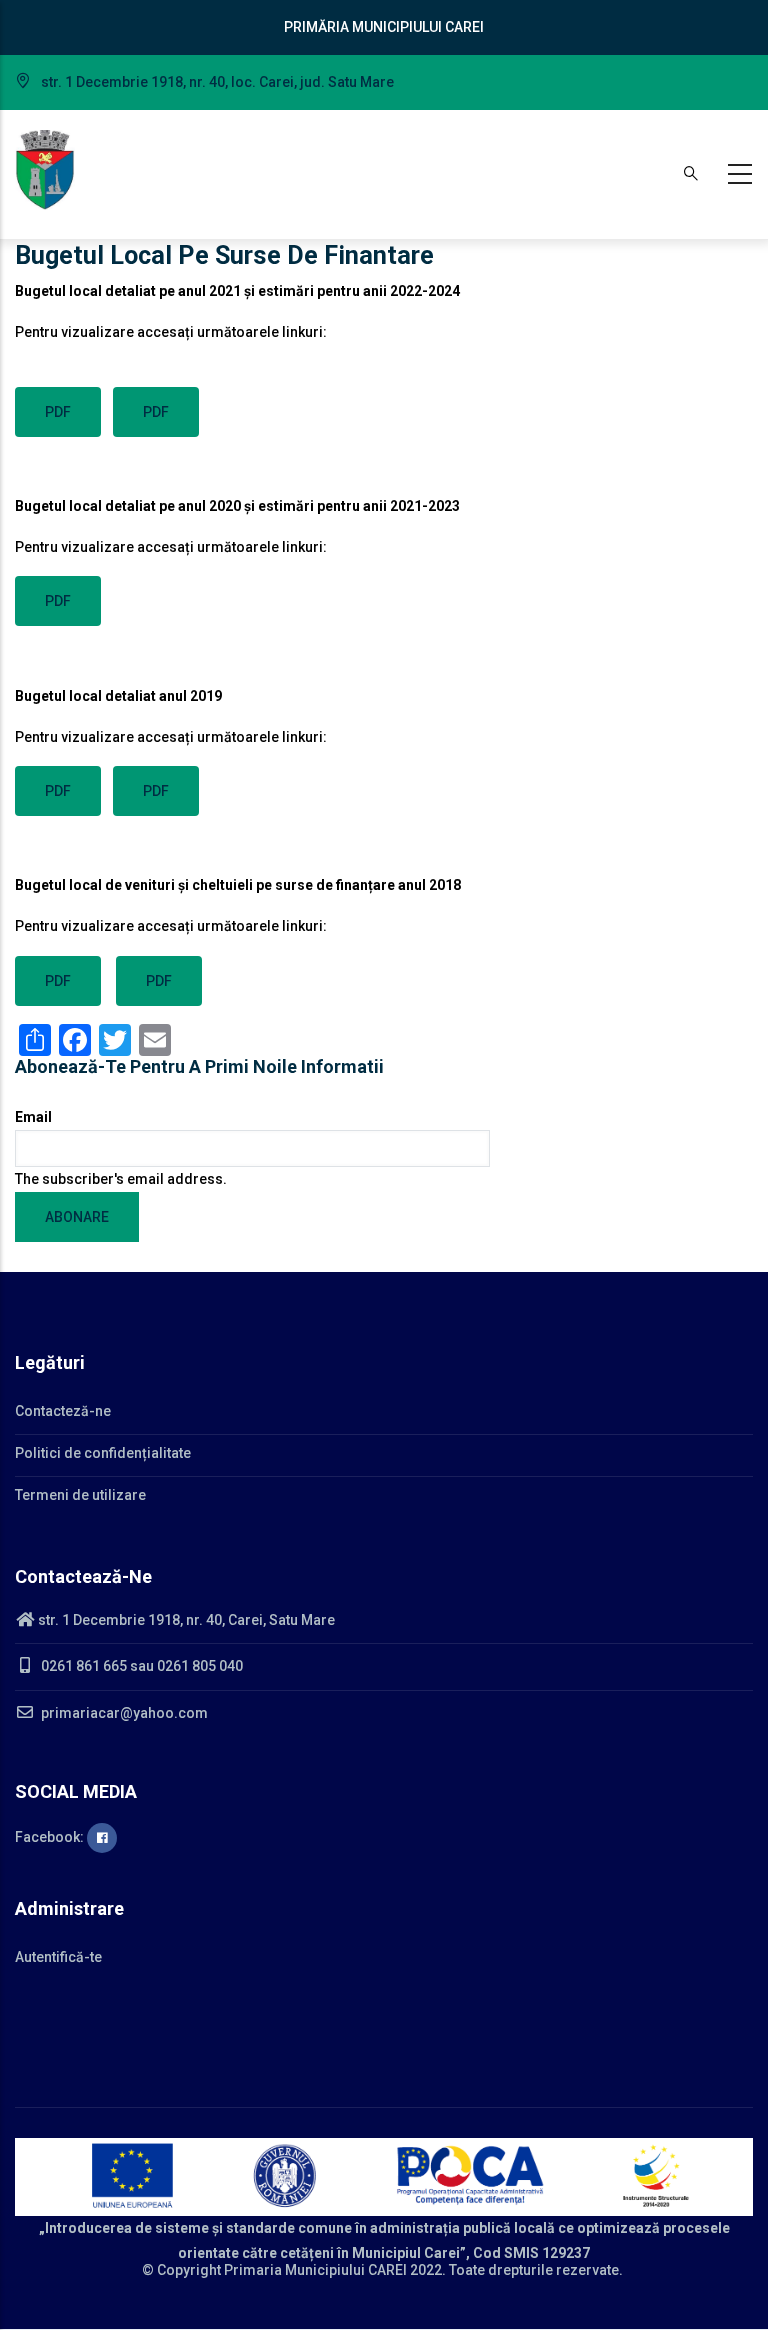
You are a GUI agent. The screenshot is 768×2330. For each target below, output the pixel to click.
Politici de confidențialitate (103, 1453)
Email (33, 1117)
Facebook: (51, 1837)
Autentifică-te (58, 1957)
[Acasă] (45, 170)
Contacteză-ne (63, 1411)
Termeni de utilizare (80, 1495)
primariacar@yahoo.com (123, 1713)
